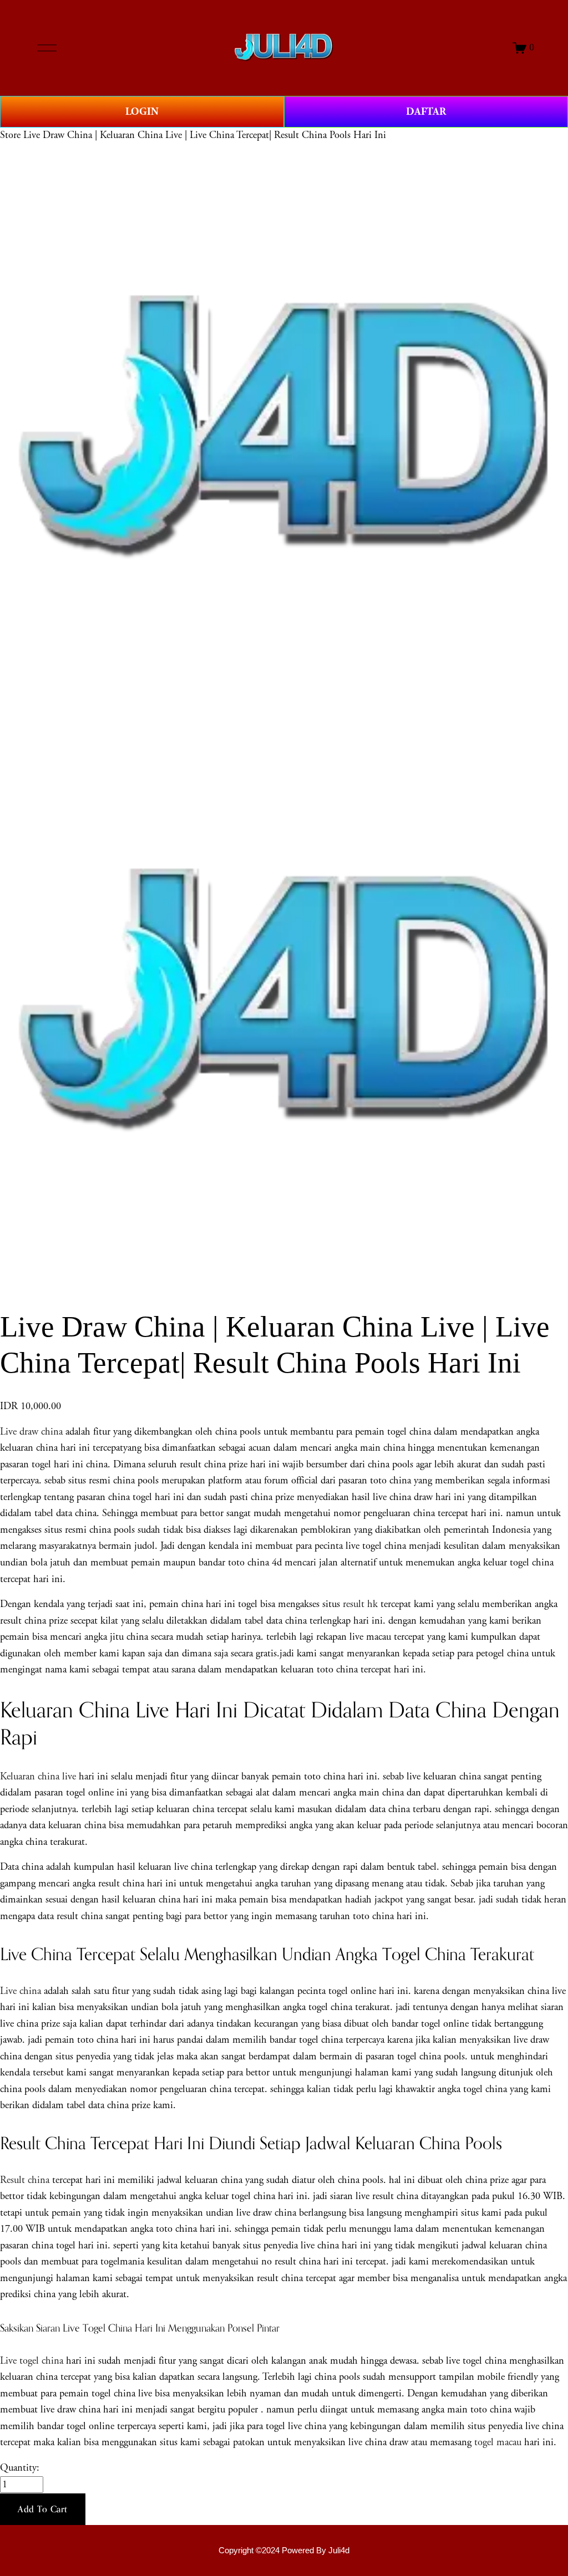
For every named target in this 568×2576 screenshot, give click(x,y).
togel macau (498, 2442)
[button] (43, 2509)
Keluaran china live (38, 1777)
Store (10, 135)
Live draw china (31, 1432)
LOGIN (142, 112)
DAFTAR (426, 112)
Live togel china (32, 2361)
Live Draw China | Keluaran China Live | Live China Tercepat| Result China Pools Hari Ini (205, 135)
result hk (360, 1604)
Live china (21, 1991)
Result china (25, 2180)
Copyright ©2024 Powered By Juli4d (284, 2551)
